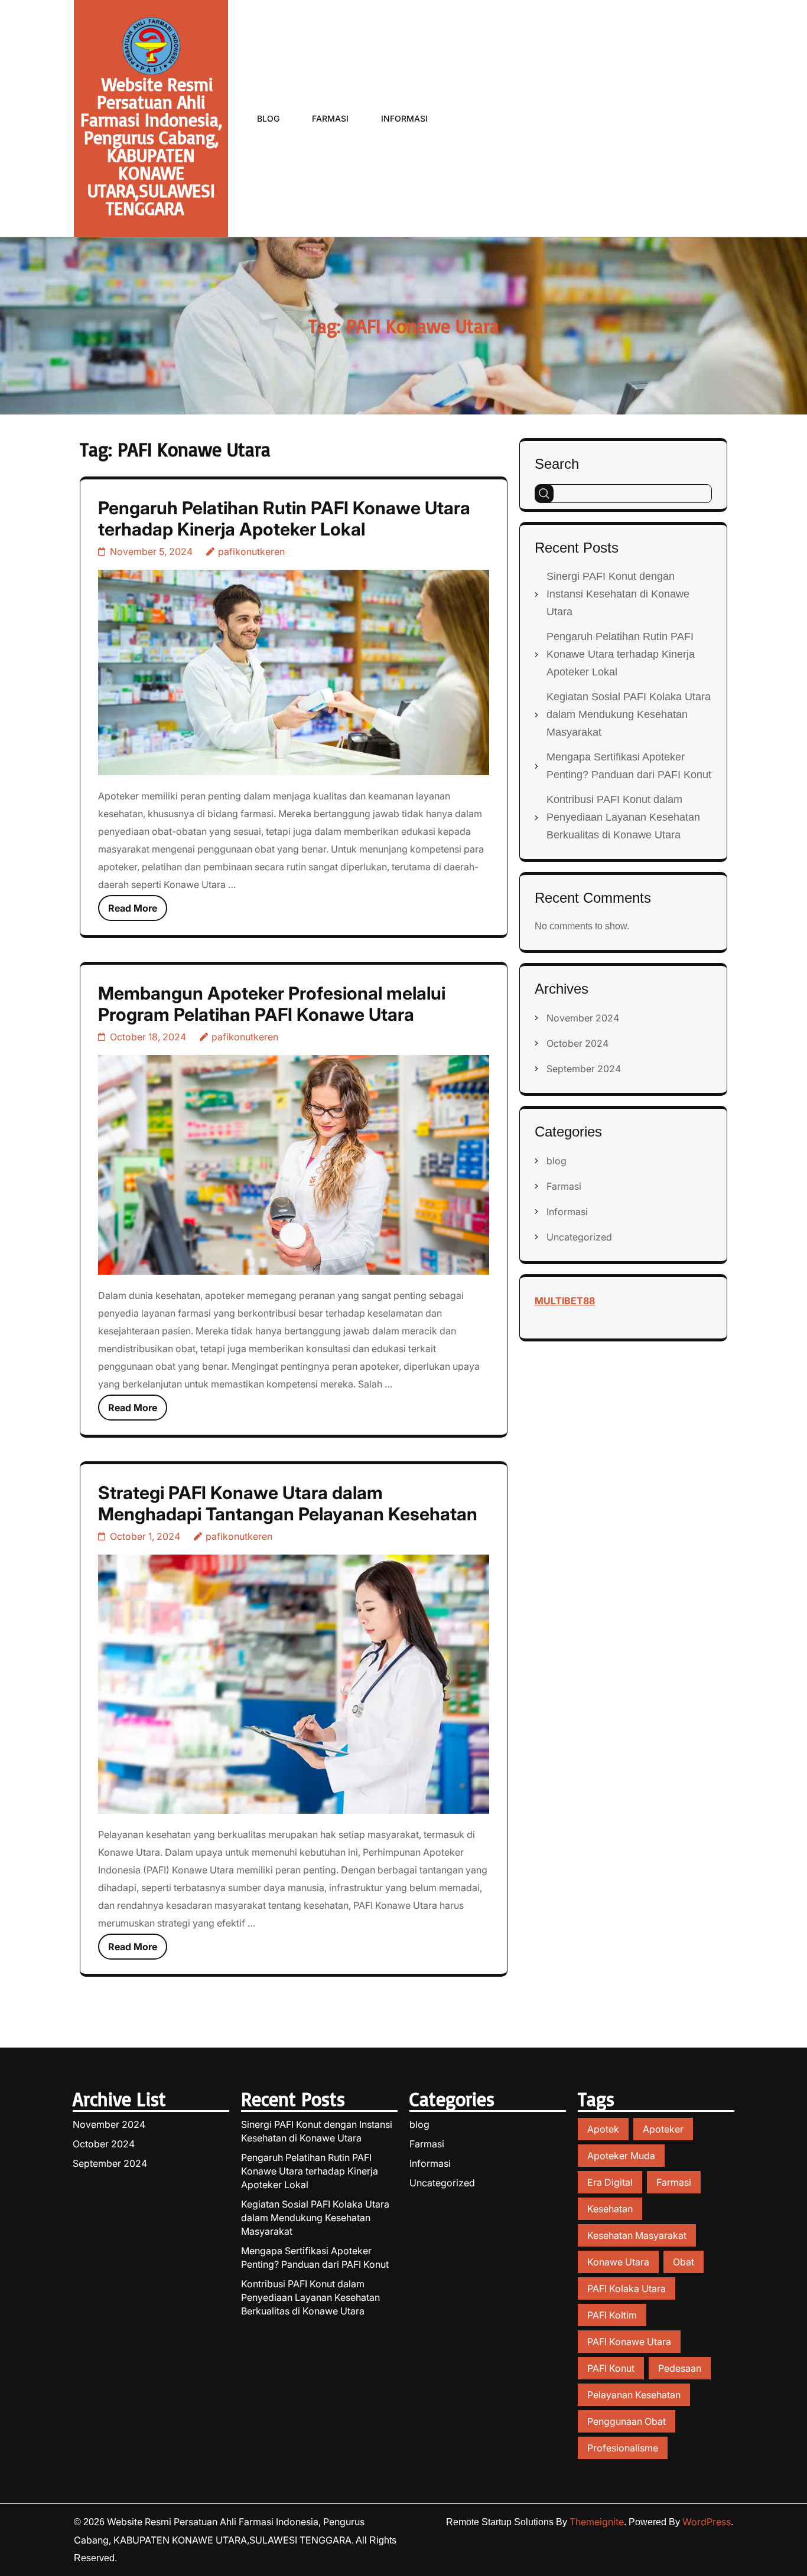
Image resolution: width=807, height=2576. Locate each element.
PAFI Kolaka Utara (627, 2288)
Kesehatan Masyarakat (637, 2235)
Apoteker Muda (621, 2156)
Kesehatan (610, 2209)
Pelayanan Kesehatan (634, 2395)
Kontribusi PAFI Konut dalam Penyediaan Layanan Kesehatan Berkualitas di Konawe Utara (623, 817)
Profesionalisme (623, 2448)
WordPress (707, 2522)
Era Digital (610, 2182)
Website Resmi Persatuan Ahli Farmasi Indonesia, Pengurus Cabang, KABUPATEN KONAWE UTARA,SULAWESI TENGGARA (151, 146)
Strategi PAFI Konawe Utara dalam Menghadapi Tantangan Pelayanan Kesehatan (288, 1503)
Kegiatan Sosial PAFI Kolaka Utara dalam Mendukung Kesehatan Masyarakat (629, 714)
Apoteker (663, 2129)
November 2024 (583, 1018)
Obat (684, 2262)
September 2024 (584, 1069)
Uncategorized (579, 1237)
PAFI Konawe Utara (629, 2342)
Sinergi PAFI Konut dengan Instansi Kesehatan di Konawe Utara (618, 594)
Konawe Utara (618, 2262)
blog (557, 1161)
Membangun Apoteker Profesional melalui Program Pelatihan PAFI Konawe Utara (272, 1004)
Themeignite (597, 2522)
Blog (268, 118)
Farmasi (330, 118)
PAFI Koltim (612, 2315)
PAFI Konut (611, 2368)
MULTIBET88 (565, 1301)
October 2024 (577, 1043)
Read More (133, 908)
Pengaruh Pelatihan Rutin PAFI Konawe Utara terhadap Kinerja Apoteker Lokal (284, 518)
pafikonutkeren (251, 551)
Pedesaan (680, 2368)
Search (557, 464)
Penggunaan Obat (627, 2421)
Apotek (603, 2129)
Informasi (404, 118)
